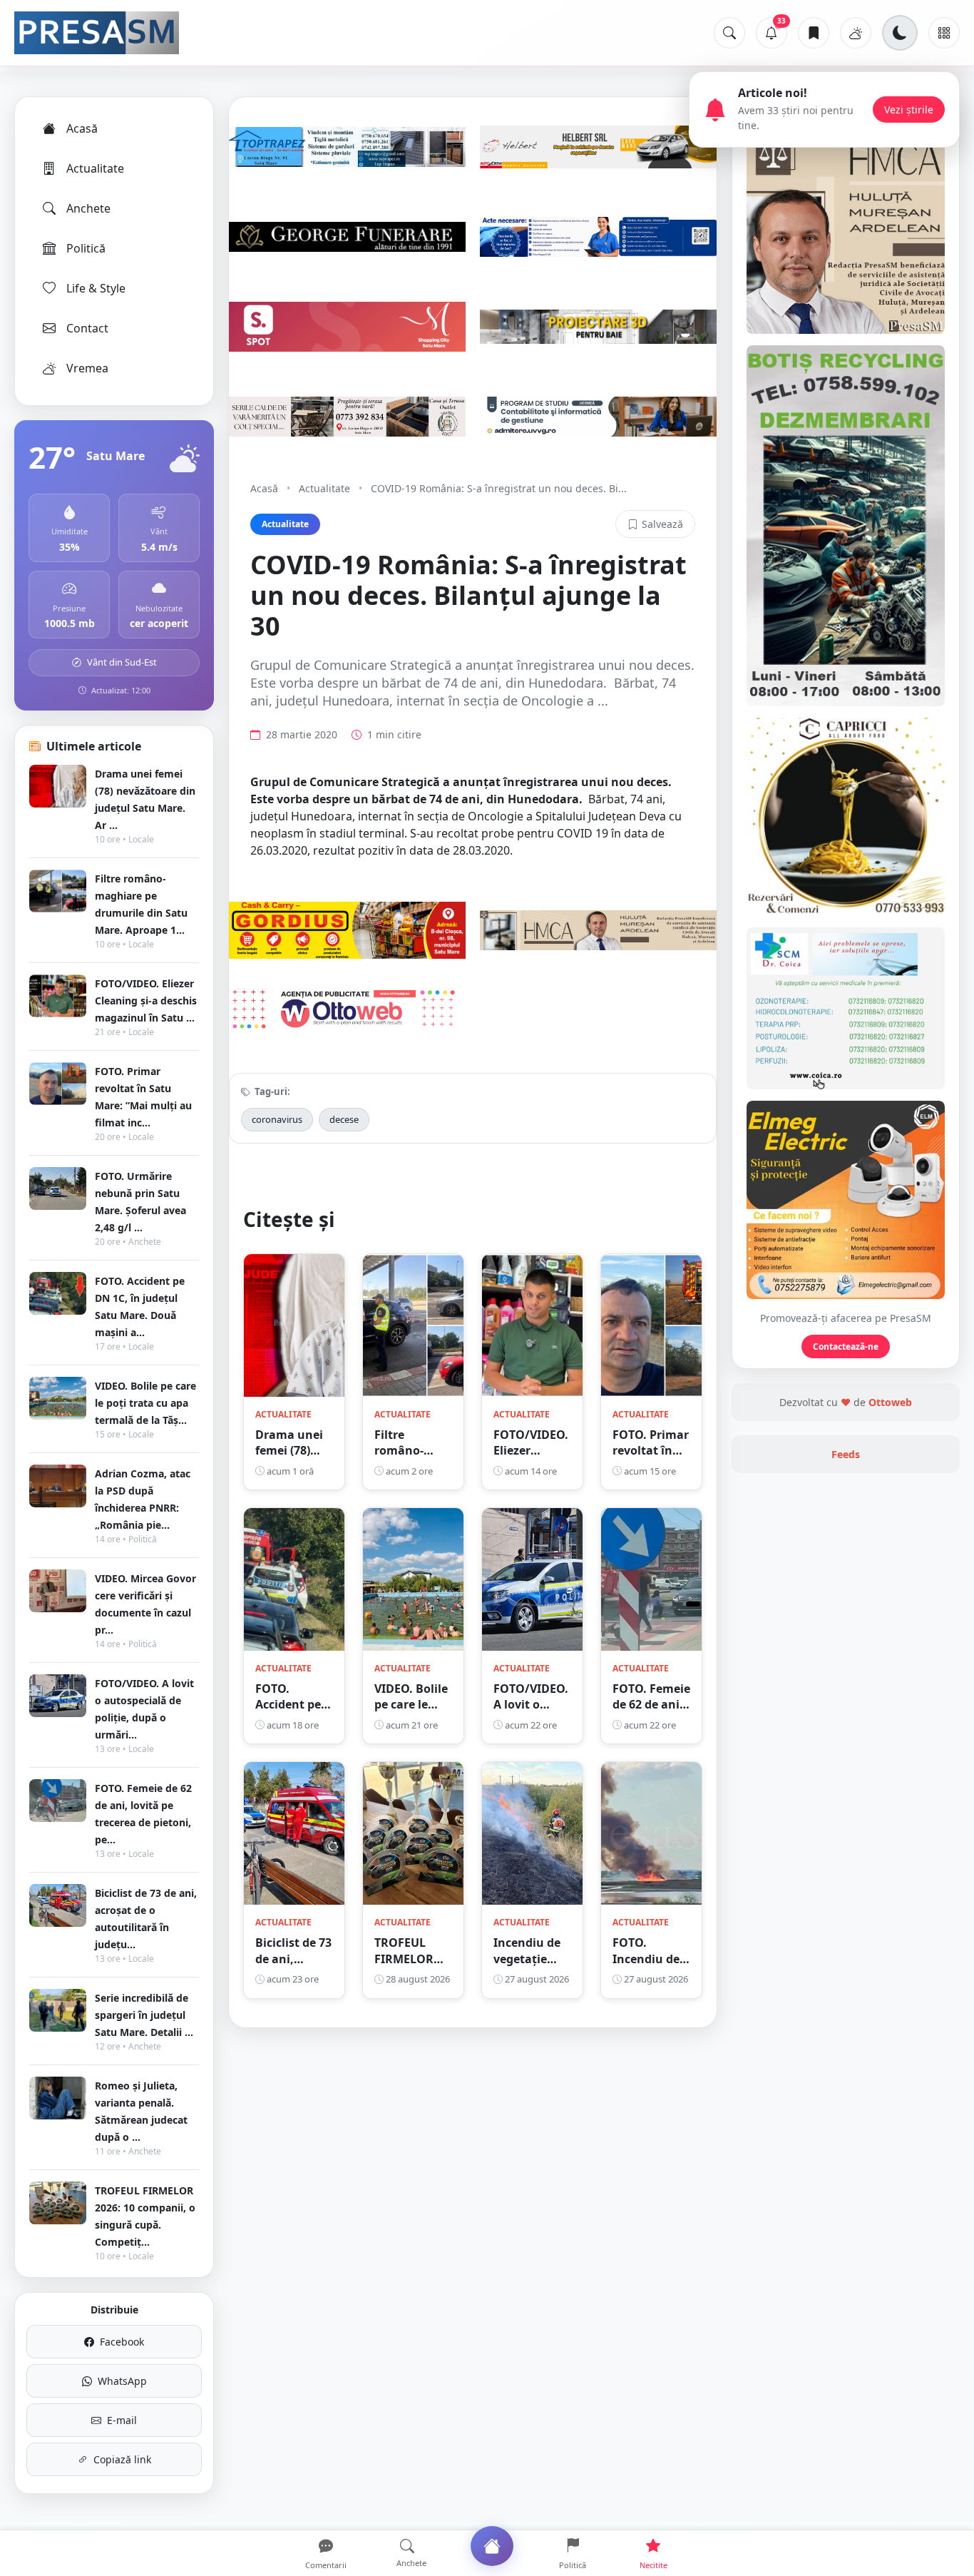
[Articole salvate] (814, 33)
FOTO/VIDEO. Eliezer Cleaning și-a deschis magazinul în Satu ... (146, 1001)
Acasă (82, 128)
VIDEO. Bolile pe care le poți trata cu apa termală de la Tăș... (145, 1403)
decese (344, 1119)
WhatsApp (122, 2381)
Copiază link (122, 2459)
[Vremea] (856, 33)
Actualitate (95, 168)
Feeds (846, 1454)
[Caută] (729, 33)
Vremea (87, 368)
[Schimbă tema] (900, 33)
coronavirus (277, 1119)
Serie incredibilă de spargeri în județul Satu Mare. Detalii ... (144, 2015)
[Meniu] (944, 33)
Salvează (662, 524)
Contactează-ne (846, 1346)
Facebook (122, 2342)
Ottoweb (890, 1402)
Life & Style (96, 288)
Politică (86, 248)
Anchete (88, 208)
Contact (87, 328)
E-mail (122, 2420)
